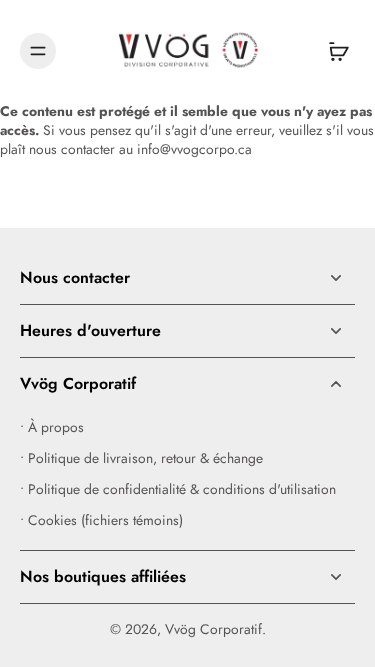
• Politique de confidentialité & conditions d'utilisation (178, 489)
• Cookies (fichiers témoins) (101, 520)
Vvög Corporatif (213, 629)
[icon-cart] (333, 51)
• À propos (52, 427)
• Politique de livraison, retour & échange (141, 458)
